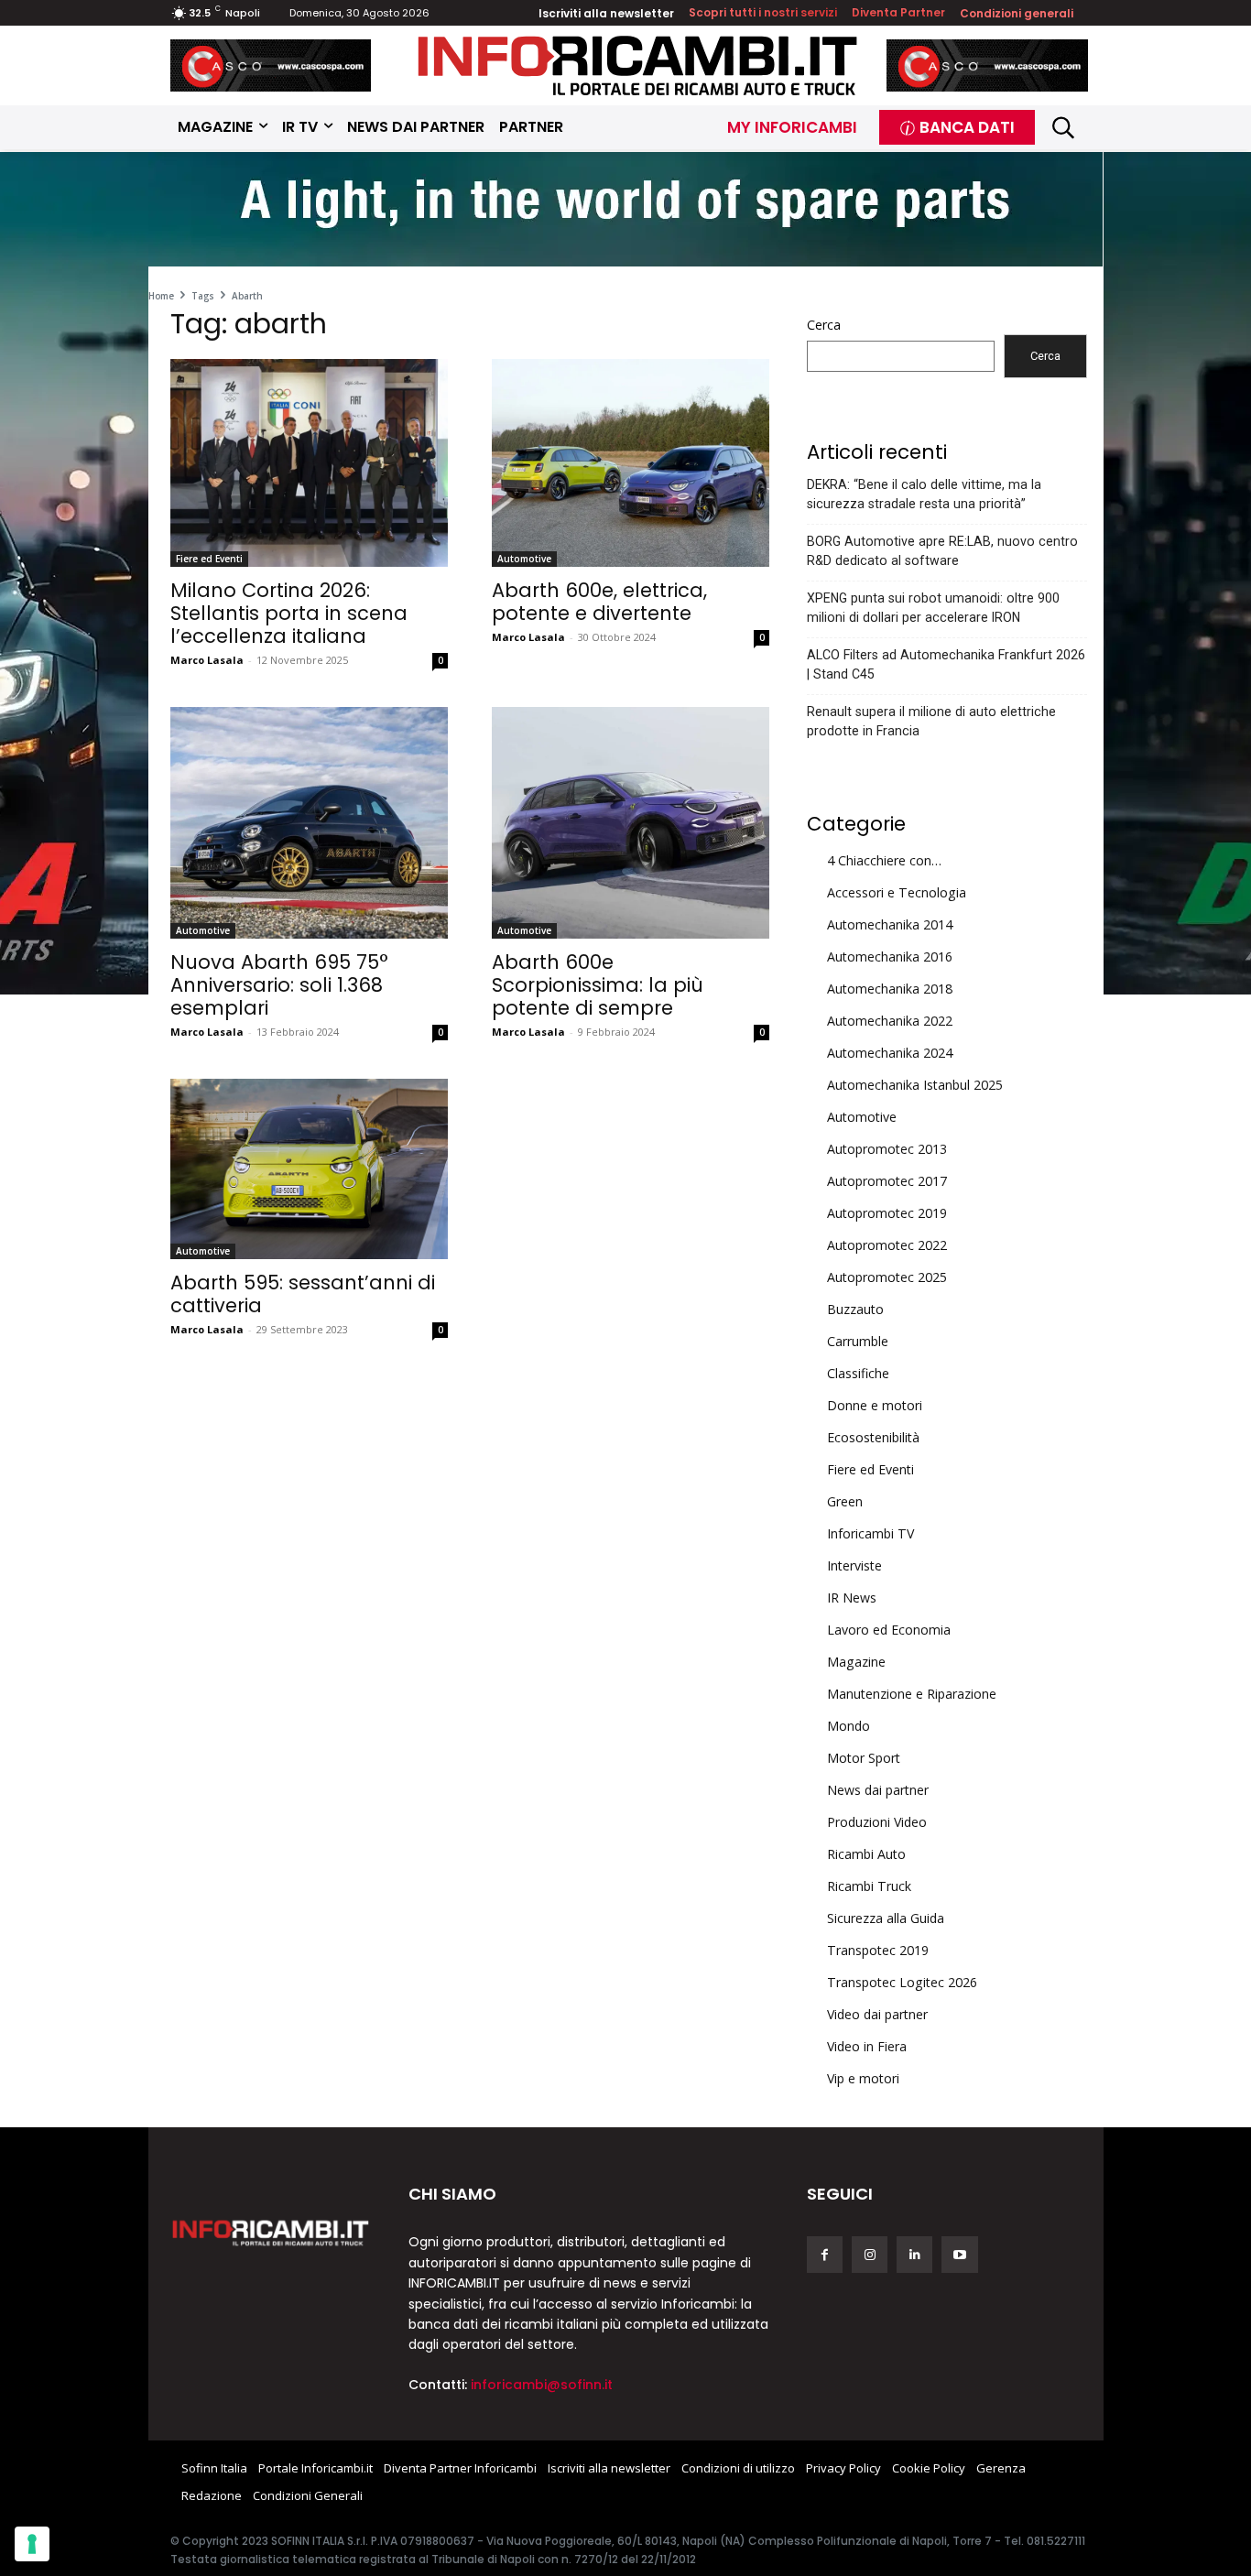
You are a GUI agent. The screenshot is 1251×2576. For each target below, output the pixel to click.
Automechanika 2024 (890, 1053)
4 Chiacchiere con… (884, 860)
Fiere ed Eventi (209, 559)
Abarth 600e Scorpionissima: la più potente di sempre (598, 985)
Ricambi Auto (866, 1854)
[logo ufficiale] (271, 2232)
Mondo (849, 1726)
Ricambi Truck (869, 1886)
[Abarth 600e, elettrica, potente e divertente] (631, 463)
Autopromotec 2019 (887, 1213)
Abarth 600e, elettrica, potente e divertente (599, 602)
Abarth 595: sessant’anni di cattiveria (303, 1294)
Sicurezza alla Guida (886, 1918)
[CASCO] (271, 65)
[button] (1064, 127)
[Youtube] (959, 2254)
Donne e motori (875, 1405)
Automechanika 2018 (890, 989)
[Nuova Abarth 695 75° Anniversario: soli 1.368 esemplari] (309, 823)
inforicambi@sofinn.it (542, 2385)
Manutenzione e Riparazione (912, 1694)
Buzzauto (855, 1309)
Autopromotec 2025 (887, 1277)
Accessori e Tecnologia (897, 892)
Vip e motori (863, 2078)
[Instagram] (870, 2254)
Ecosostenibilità (873, 1437)
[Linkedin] (914, 2254)
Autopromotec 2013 (887, 1149)
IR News (852, 1598)
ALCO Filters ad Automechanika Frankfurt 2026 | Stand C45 (946, 664)
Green (845, 1501)
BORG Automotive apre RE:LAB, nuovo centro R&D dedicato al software (942, 551)
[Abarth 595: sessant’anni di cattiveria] (309, 1169)
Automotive (524, 559)
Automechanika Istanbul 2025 (915, 1085)
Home (161, 296)
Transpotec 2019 (878, 1950)
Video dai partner (877, 2014)
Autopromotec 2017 (887, 1181)
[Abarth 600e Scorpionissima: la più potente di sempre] (631, 823)
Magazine (856, 1662)
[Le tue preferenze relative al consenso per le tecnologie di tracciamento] (32, 2544)
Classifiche (858, 1373)
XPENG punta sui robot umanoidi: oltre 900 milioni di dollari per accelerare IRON (933, 608)
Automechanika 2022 (890, 1021)
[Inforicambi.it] (637, 65)
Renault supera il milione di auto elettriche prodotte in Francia (931, 721)
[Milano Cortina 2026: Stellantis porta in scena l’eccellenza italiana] (309, 463)
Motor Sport (864, 1758)
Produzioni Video (877, 1822)
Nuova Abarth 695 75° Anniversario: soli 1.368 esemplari (279, 985)
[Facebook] (825, 2254)
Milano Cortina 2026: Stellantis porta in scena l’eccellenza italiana (289, 613)
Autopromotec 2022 (887, 1245)
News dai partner (878, 1790)
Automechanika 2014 (890, 924)
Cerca (824, 325)
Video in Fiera (867, 2046)
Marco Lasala (207, 660)
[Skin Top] (625, 212)
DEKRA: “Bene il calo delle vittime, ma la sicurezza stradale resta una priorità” (924, 494)
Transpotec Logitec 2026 (902, 1982)
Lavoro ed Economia (889, 1630)
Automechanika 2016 (890, 956)
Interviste (854, 1565)
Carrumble (858, 1341)
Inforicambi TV (870, 1533)
